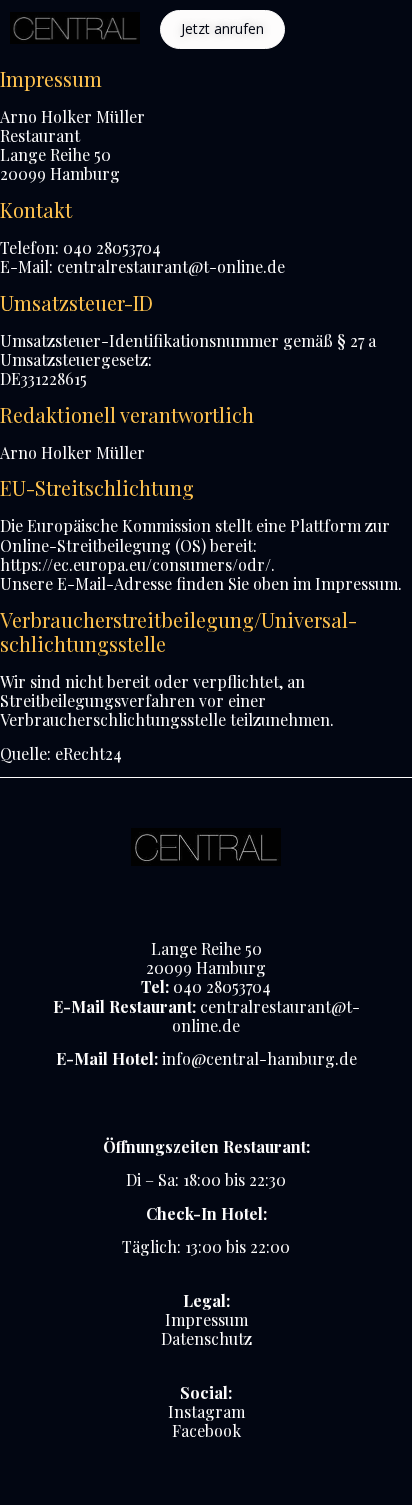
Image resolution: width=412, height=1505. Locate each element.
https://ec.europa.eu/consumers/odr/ (135, 564)
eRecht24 (88, 753)
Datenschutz (206, 1338)
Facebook (206, 1430)
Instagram (206, 1411)
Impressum (206, 1319)
